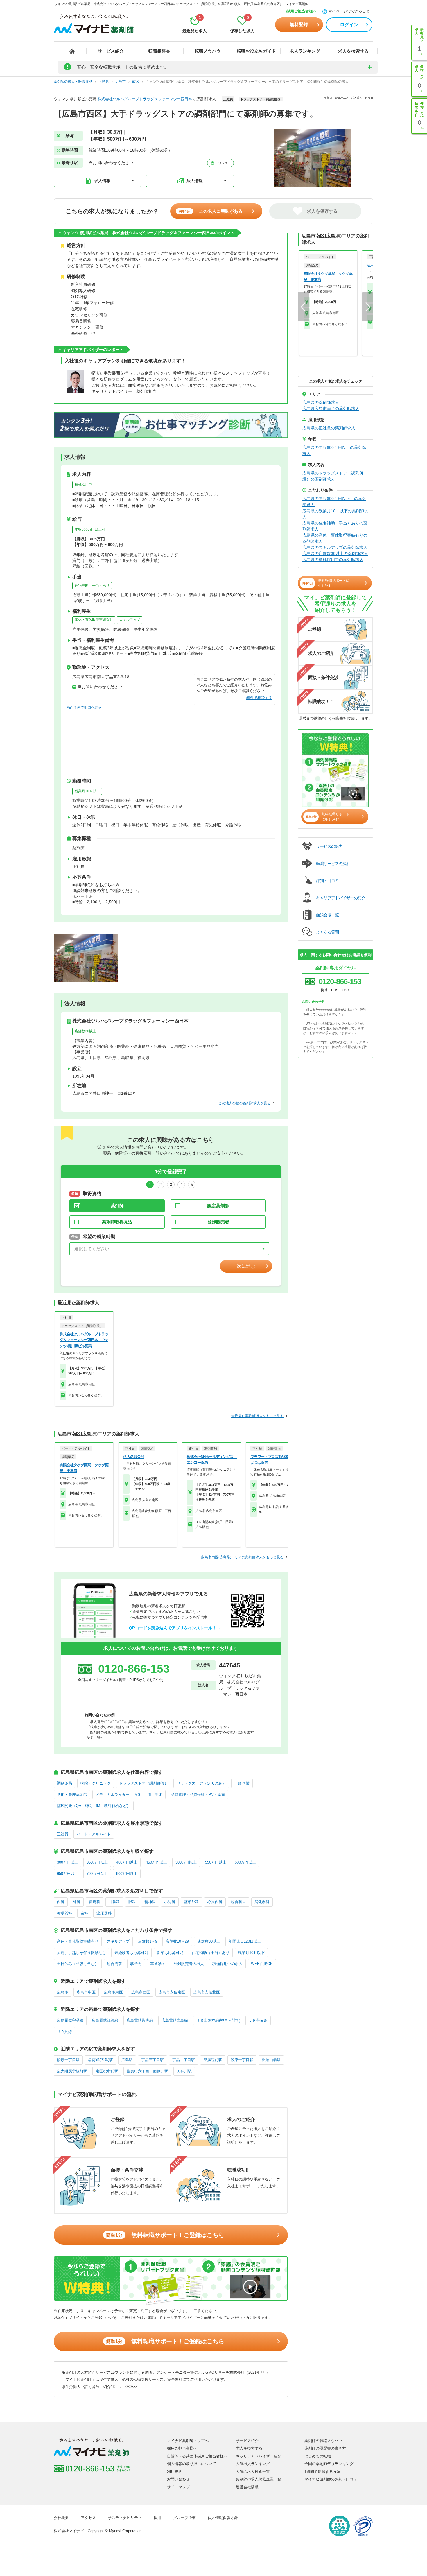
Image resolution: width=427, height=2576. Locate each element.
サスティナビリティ (125, 2518)
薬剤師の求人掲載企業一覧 (259, 2479)
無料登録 (299, 25)
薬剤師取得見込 (117, 1222)
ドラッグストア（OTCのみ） (201, 1783)
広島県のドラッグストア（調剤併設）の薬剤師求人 (333, 476)
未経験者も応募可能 (131, 1953)
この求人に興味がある (211, 211)
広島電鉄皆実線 (140, 2020)
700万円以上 (97, 1874)
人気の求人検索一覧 (253, 2472)
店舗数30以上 (85, 1031)
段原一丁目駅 (68, 2060)
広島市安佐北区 (207, 1992)
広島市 (63, 1992)
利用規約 (175, 2472)
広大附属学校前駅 (72, 2071)
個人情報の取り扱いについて (192, 2464)
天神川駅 (184, 2071)
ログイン (349, 25)
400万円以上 (127, 1862)
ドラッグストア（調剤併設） (144, 1783)
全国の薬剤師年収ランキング (329, 2464)
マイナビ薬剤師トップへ (188, 2441)
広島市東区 (113, 1992)
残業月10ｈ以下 (87, 791)
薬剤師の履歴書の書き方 (325, 2448)
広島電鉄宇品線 (70, 2020)
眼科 (132, 1902)
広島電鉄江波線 (105, 2020)
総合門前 (114, 1964)
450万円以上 (156, 1862)
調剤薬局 (64, 1783)
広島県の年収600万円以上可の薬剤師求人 (334, 502)
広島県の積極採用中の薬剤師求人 (333, 560)
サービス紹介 (111, 51)
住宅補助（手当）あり (92, 585)
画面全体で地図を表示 (84, 707)
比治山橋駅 (271, 2060)
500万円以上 (186, 1862)
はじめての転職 (318, 2456)
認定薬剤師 (218, 1206)
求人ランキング (305, 51)
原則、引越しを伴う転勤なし (81, 1953)
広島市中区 (86, 1992)
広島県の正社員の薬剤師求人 (329, 428)
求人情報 (102, 181)
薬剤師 (117, 1206)
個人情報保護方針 (223, 2518)
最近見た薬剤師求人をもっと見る (257, 1416)
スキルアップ (130, 620)
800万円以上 (127, 1874)
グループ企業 (184, 2518)
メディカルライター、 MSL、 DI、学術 (129, 1795)
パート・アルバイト (94, 1834)
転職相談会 (159, 51)
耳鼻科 (114, 1902)
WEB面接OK (262, 1964)
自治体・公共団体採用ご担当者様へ (197, 2456)
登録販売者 (218, 1222)
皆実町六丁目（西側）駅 (147, 2071)
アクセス (221, 163)
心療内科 (215, 1902)
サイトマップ (178, 2487)
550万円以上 (216, 1862)
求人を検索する (353, 51)
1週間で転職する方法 (322, 2472)
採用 (157, 2518)
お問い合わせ (178, 2479)
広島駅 (127, 2060)
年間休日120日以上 (245, 1941)
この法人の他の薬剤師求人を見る (245, 1103)
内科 (61, 1902)
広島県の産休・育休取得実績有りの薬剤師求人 (335, 538)
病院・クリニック (96, 1783)
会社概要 (61, 2518)
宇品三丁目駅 (152, 2060)
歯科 (84, 1913)
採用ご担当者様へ (302, 11)
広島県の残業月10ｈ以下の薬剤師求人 (335, 514)
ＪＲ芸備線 (258, 2020)
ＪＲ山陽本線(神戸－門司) (218, 2020)
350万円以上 (97, 1862)
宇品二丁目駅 (184, 2060)
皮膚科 (95, 1902)
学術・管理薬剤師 (72, 1795)
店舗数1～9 (148, 1941)
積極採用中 (83, 485)
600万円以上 (245, 1862)
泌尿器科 (104, 1913)
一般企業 (242, 1783)
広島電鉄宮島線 (175, 2020)
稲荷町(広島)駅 (101, 2060)
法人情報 (195, 181)
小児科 (170, 1902)
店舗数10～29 (177, 1941)
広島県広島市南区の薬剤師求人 (331, 409)
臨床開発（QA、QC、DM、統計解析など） (94, 1806)
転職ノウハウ (208, 51)
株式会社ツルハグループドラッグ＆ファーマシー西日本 (145, 99)
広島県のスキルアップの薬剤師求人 (335, 547)
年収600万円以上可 (90, 529)
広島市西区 (141, 1992)
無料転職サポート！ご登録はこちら (165, 2235)
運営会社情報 (247, 2487)
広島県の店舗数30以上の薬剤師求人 (335, 553)
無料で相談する (259, 698)
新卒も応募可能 (170, 1953)
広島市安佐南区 (172, 1992)
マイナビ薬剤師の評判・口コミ (331, 2479)
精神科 (150, 1902)
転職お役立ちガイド (256, 51)
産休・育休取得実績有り (94, 620)
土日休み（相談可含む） (78, 1964)
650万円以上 (68, 1874)
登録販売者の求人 (189, 1964)
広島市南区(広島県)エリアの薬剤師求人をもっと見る (242, 1557)
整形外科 (191, 1902)
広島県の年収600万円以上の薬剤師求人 (334, 450)
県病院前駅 (213, 2060)
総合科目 (238, 1902)
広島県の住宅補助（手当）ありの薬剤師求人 (335, 526)
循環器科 (64, 1913)
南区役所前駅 (107, 2071)
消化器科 (262, 1902)
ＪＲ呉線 (64, 2032)
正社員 (63, 1834)
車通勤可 (158, 1964)
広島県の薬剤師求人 (321, 402)
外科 (77, 1902)
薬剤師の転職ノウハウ (323, 2441)
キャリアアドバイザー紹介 (259, 2456)
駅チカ (136, 1964)
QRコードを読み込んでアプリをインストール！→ (175, 1628)
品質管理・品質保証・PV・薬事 (198, 1795)
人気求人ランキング (253, 2464)
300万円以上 (68, 1862)
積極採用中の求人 (227, 1964)
